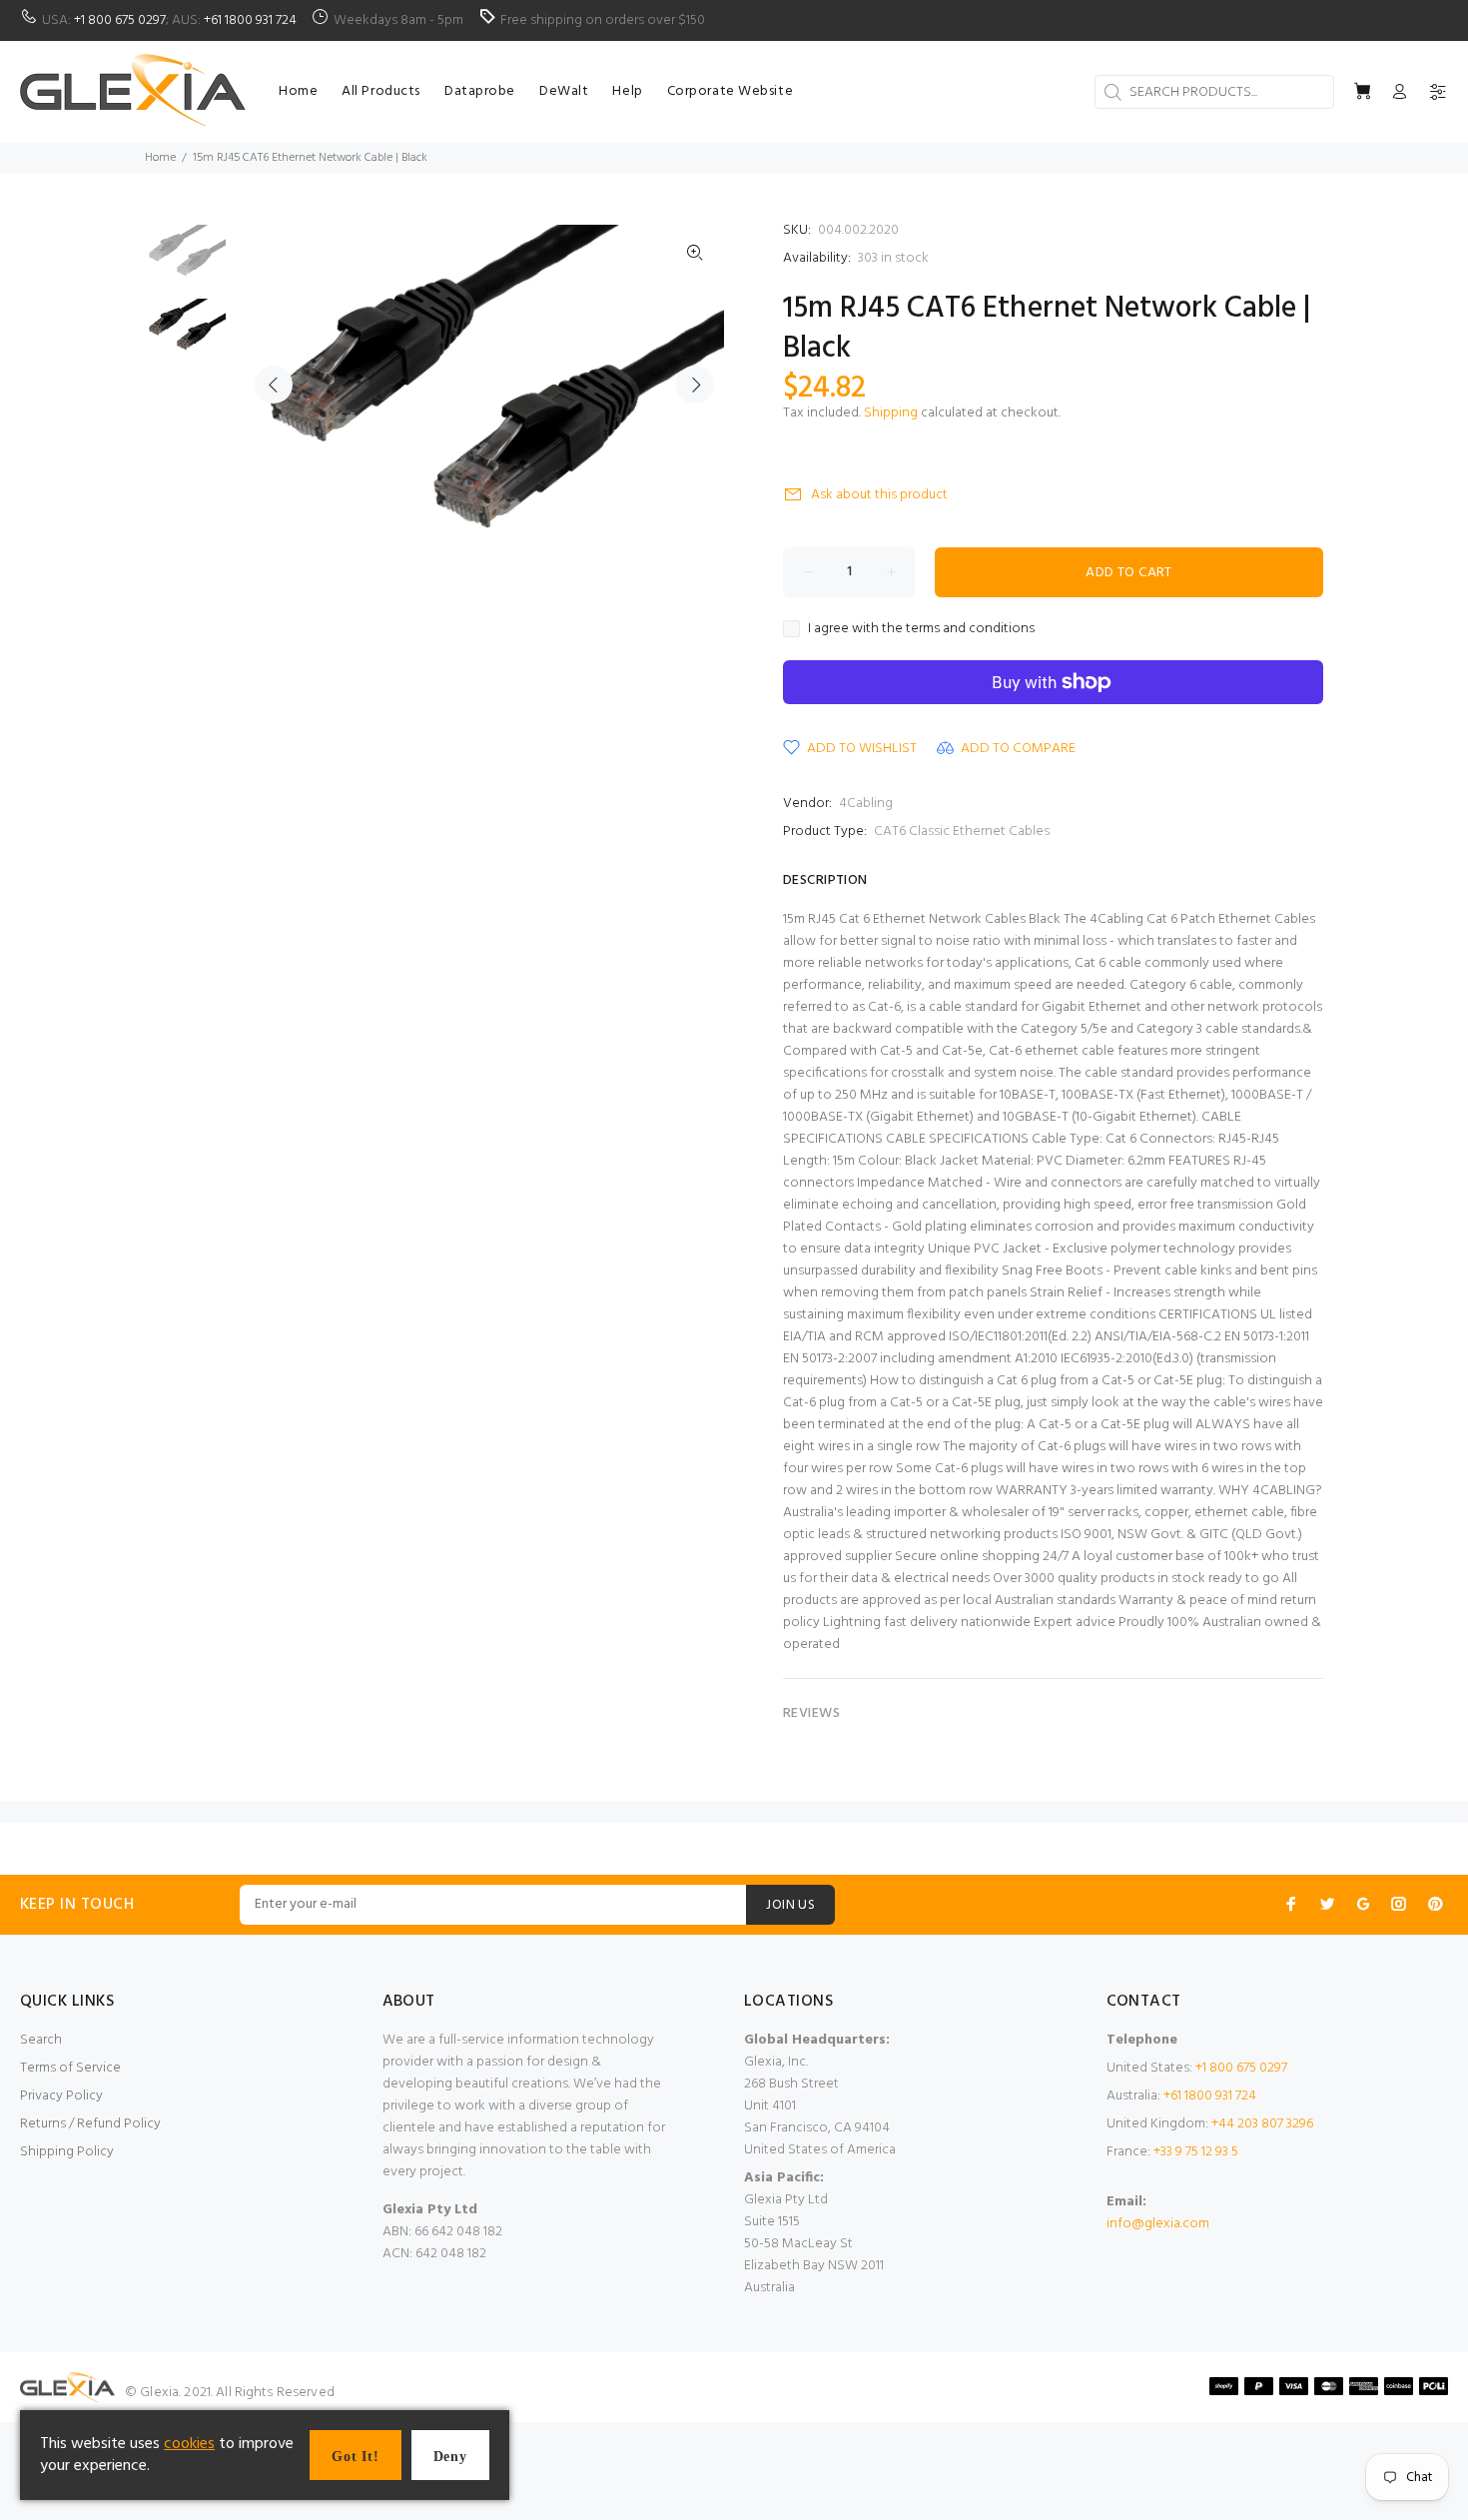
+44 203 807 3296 (1262, 2124)
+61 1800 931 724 (250, 20)
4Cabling (866, 804)
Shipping (891, 413)
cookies (189, 2444)
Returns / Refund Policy (90, 2124)
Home (160, 158)
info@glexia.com (1158, 2224)
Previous (274, 385)
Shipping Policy (67, 2152)
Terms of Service (70, 2068)
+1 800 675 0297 (120, 20)
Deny (450, 2457)
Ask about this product (879, 495)
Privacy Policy (61, 2096)
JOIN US (790, 1905)
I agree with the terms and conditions (921, 629)
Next (695, 385)
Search (41, 2040)
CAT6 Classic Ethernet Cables (962, 832)
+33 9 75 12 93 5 (1196, 2152)
